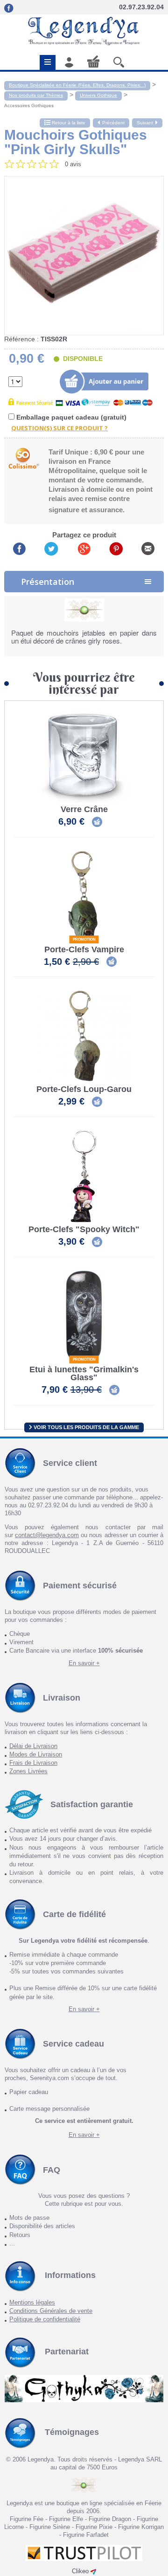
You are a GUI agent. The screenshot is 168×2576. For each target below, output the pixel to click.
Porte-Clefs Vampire (84, 950)
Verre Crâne (84, 810)
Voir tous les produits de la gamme (86, 1427)
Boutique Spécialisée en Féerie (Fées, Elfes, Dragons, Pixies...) (77, 85)
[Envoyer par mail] (148, 548)
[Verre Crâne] (84, 757)
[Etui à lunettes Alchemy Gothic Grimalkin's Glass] (84, 1317)
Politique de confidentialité (45, 2319)
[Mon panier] (93, 61)
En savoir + (84, 1663)
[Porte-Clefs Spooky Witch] (84, 1177)
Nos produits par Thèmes (36, 95)
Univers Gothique (98, 95)
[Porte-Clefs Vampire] (84, 897)
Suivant (145, 123)
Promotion (84, 939)
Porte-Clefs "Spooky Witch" (84, 1230)
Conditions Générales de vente (51, 2311)
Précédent (113, 123)
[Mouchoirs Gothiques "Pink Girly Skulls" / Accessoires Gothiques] (84, 256)
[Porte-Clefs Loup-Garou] (84, 1037)
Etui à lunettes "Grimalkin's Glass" (84, 1374)
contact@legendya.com (47, 1535)
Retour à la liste (68, 123)
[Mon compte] (69, 62)
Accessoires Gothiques (29, 105)
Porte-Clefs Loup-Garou (84, 1089)
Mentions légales (32, 2302)
